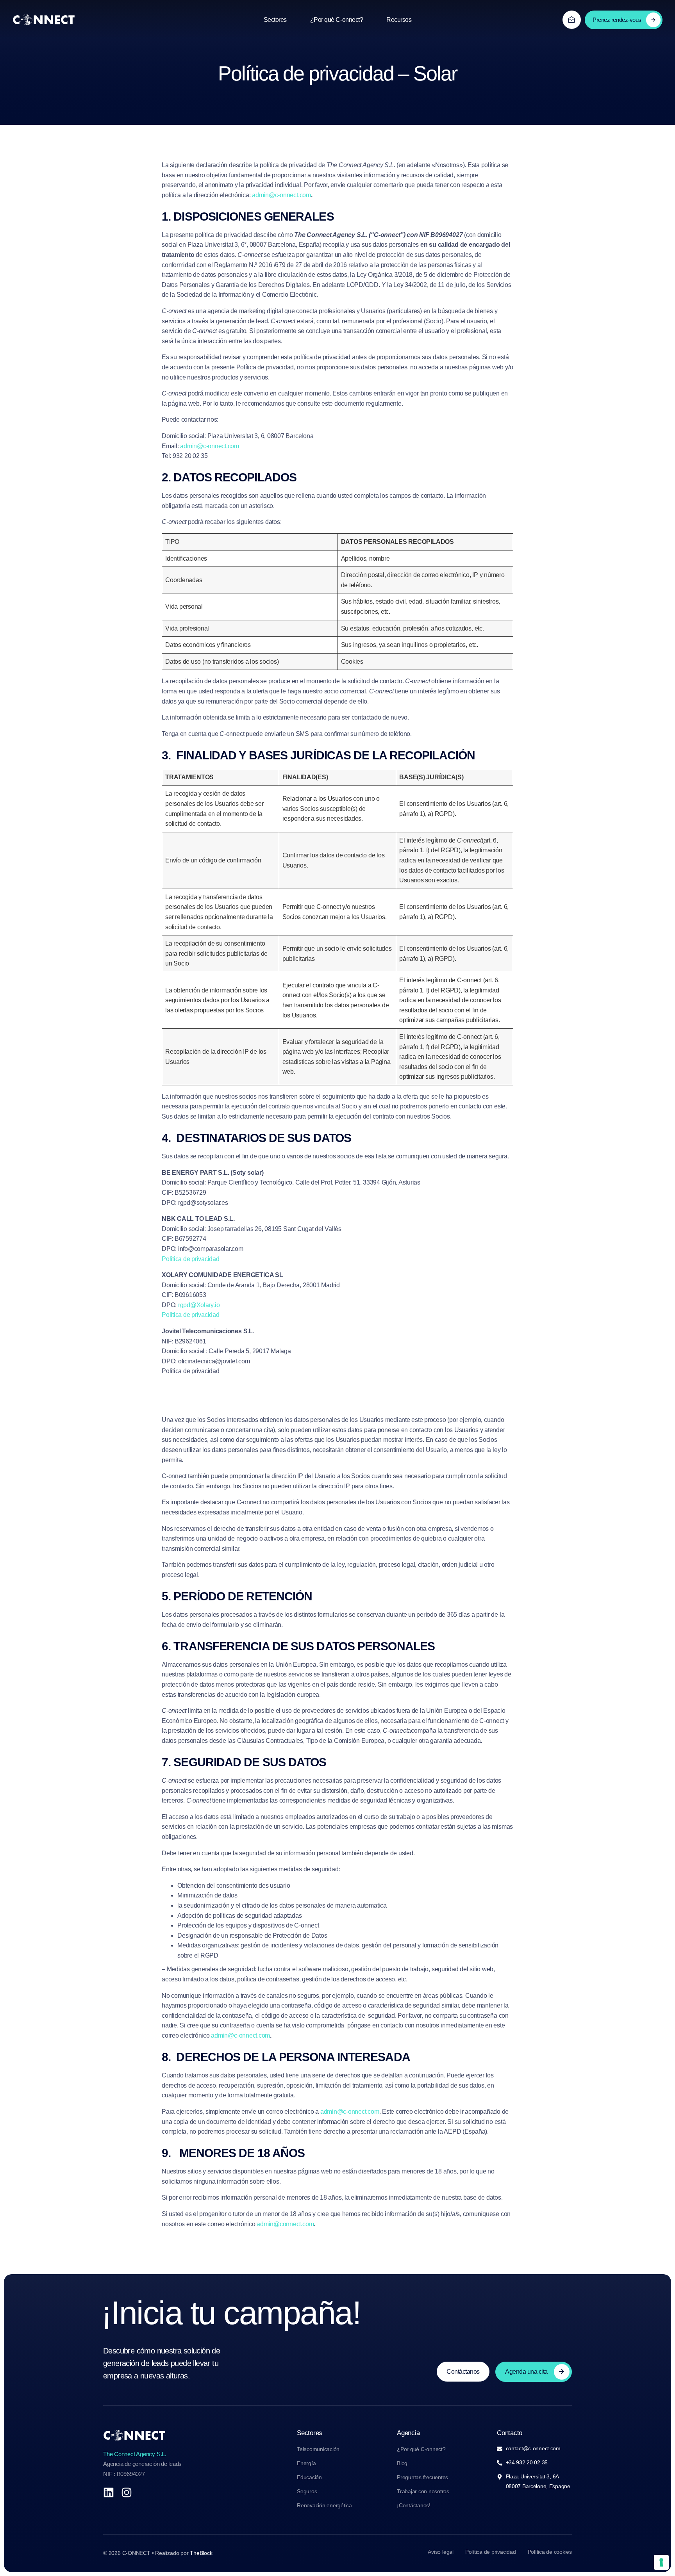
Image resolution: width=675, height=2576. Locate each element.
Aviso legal (440, 2552)
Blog (402, 2463)
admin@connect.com (285, 2224)
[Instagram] (127, 2492)
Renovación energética (324, 2505)
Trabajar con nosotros (423, 2491)
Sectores (275, 20)
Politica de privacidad (191, 1259)
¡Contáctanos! (414, 2505)
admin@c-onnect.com (281, 195)
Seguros (307, 2491)
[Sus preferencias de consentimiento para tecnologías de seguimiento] (661, 2562)
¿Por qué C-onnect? (337, 20)
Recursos (399, 20)
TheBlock (201, 2553)
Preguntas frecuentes (422, 2477)
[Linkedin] (109, 2492)
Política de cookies (550, 2552)
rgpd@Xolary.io (199, 1305)
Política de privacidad (491, 2552)
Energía (306, 2463)
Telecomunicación (318, 2449)
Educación (309, 2477)
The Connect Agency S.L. (135, 2454)
